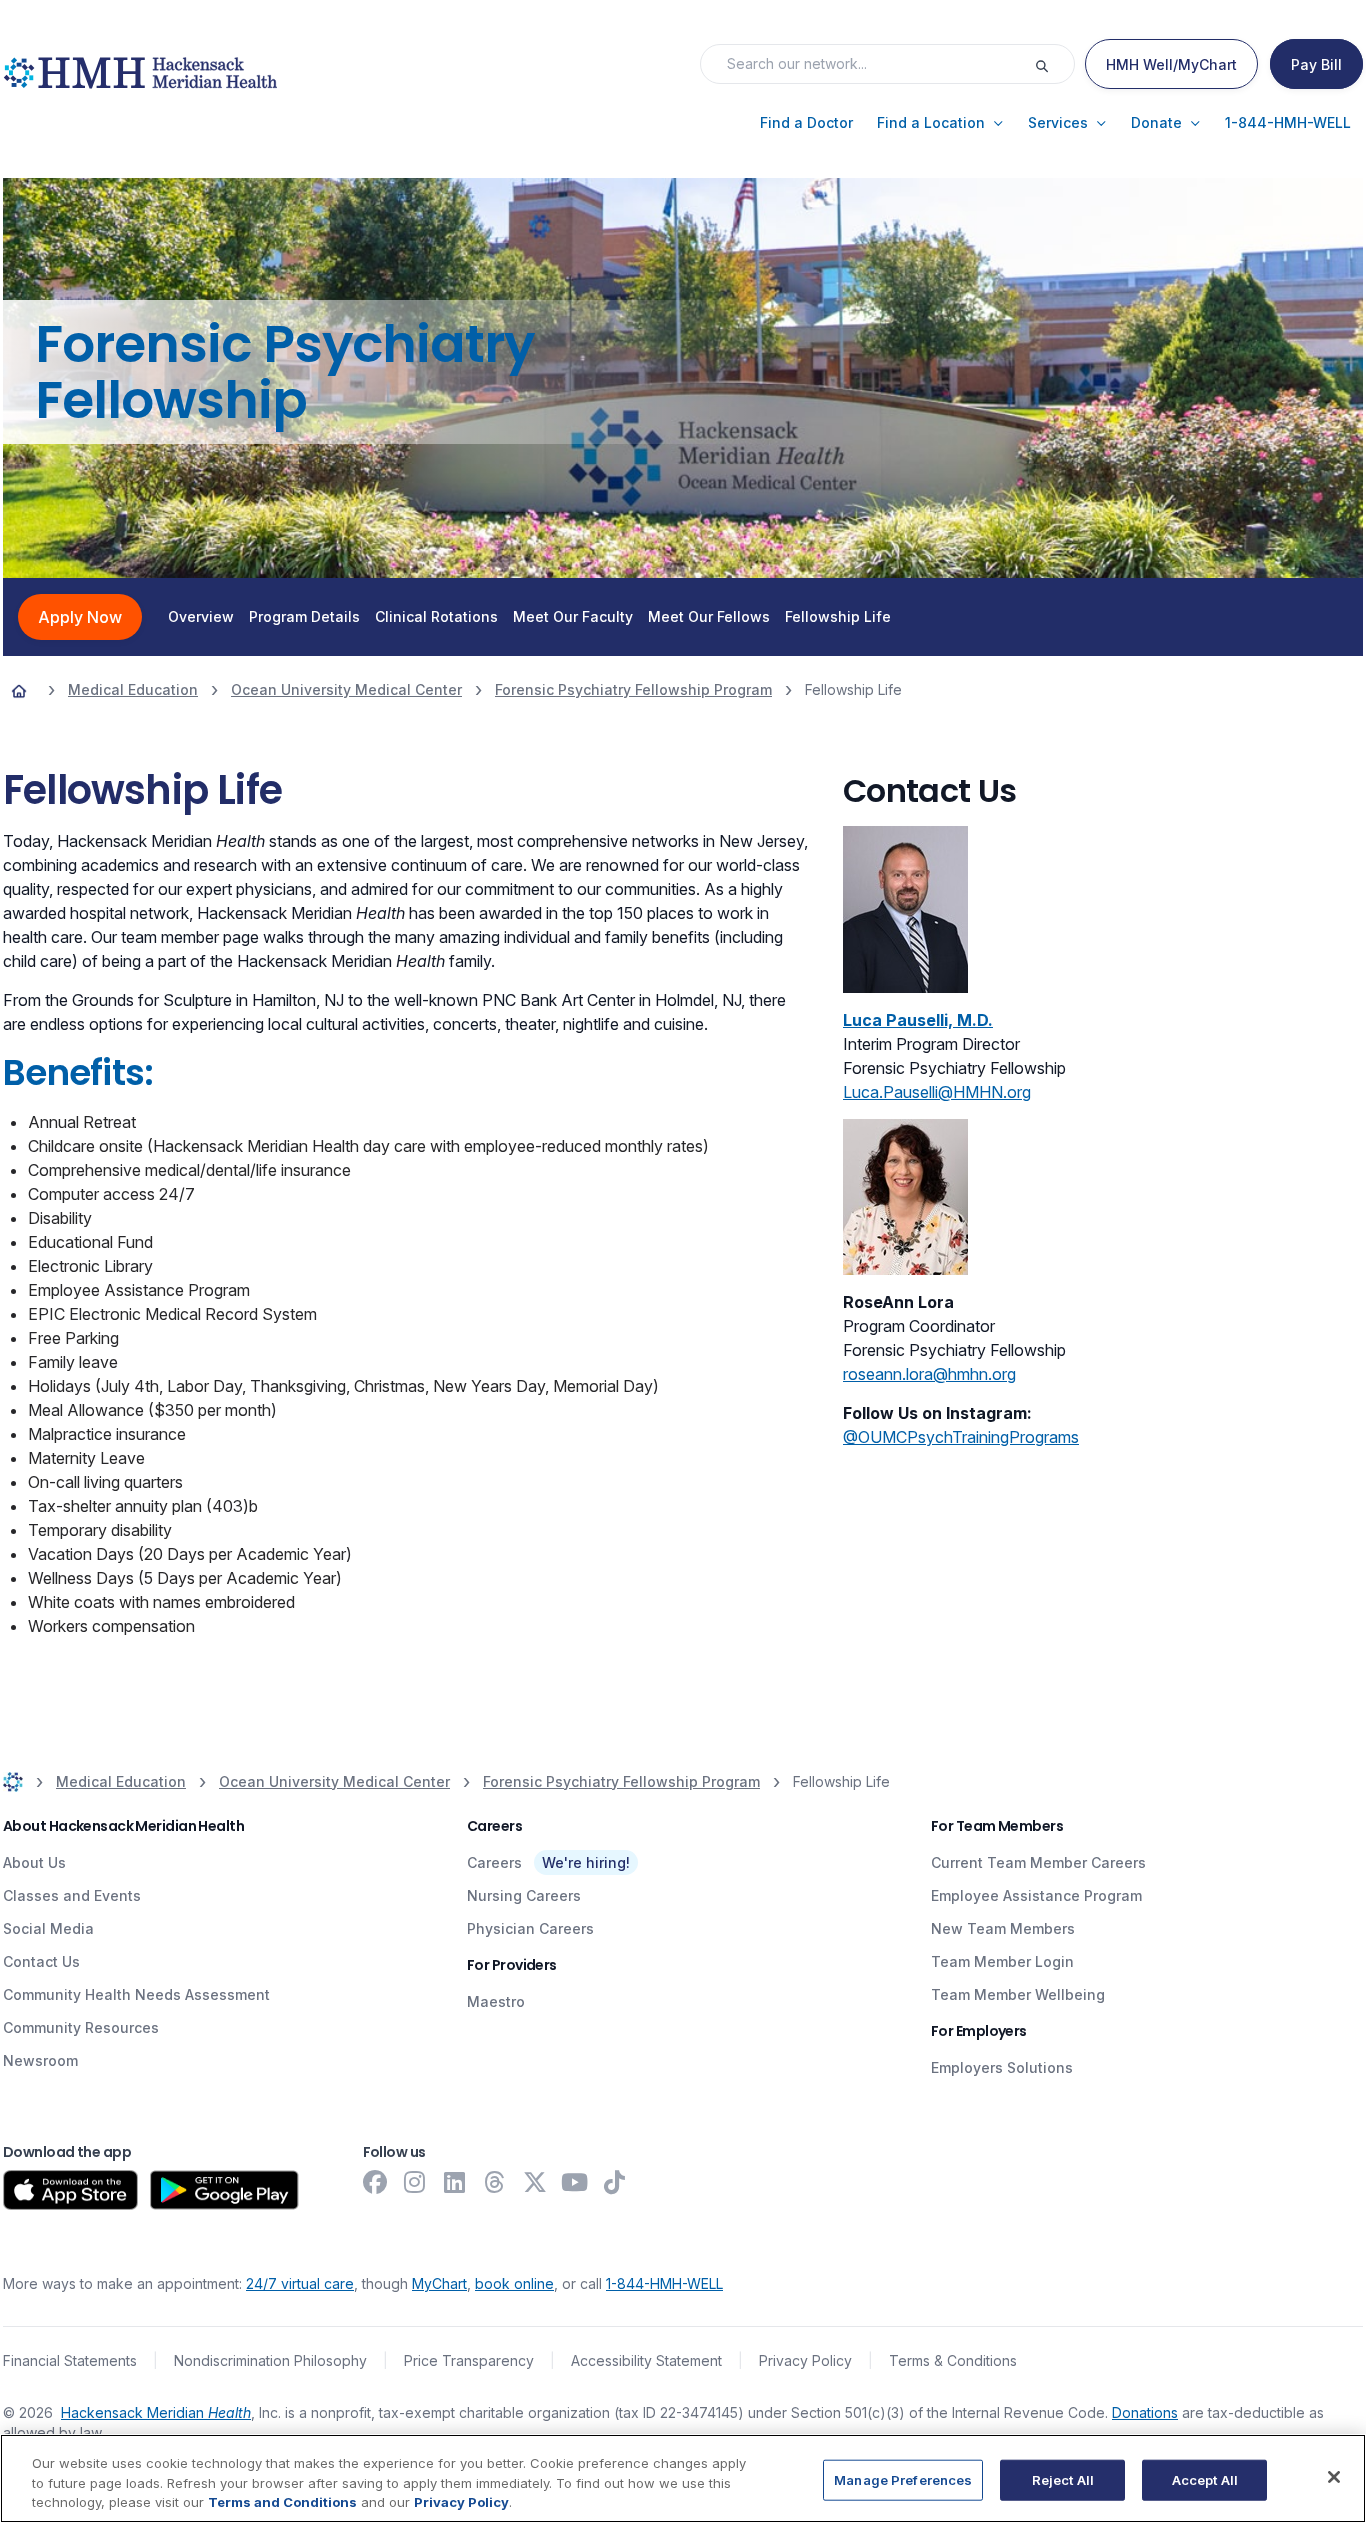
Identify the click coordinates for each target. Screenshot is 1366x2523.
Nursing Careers (524, 1895)
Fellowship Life (838, 617)
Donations (1145, 2412)
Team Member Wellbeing (1018, 1994)
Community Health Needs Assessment (136, 1994)
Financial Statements (70, 2360)
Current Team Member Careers (1038, 1862)
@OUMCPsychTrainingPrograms (961, 1437)
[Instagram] (415, 2182)
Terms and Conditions (282, 2502)
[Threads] (495, 2182)
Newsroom (40, 2060)
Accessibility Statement (646, 2360)
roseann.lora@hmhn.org (929, 1374)
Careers (494, 1862)
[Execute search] (1054, 64)
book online (514, 2283)
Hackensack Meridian (156, 2412)
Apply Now (80, 617)
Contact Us (41, 1961)
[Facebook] (375, 2182)
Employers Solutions (1002, 2067)
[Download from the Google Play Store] (224, 2190)
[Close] (1334, 2477)
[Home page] (19, 690)
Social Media (48, 1928)
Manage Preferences (903, 2479)
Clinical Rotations (436, 617)
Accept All (1205, 2479)
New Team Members (1003, 1928)
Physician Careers (530, 1928)
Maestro (496, 2001)
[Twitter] (535, 2182)
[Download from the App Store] (70, 2190)
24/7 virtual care (300, 2283)
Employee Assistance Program (1036, 1895)
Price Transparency (469, 2360)
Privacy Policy (805, 2360)
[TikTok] (615, 2182)
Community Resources (81, 2027)
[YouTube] (575, 2182)
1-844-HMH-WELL (664, 2283)
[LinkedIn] (455, 2182)
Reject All (1063, 2479)
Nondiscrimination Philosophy (270, 2360)
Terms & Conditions (953, 2360)
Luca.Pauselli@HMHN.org (937, 1092)
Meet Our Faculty (573, 617)
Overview (201, 617)
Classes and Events (72, 1895)
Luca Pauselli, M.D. (918, 1020)
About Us (34, 1862)
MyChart (439, 2283)
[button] (806, 123)
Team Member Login (1002, 1961)
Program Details (304, 617)
